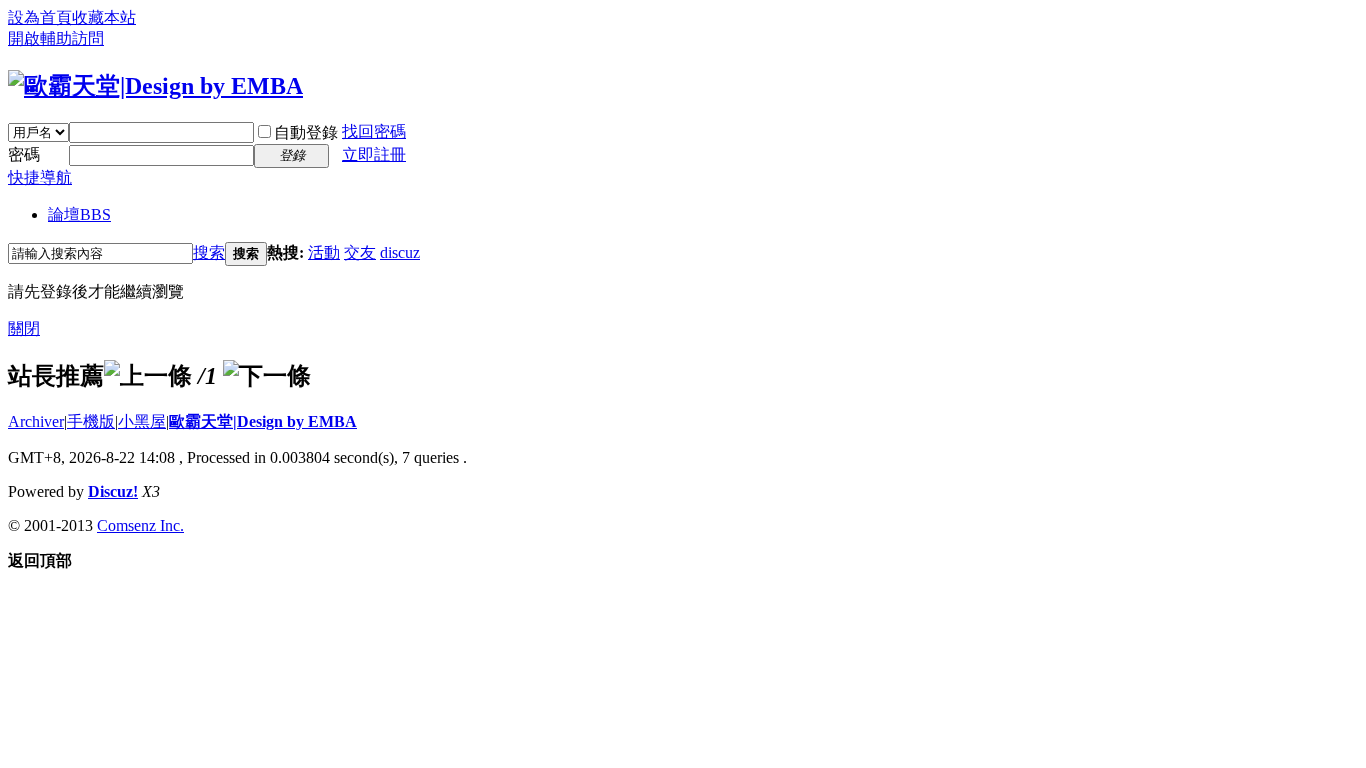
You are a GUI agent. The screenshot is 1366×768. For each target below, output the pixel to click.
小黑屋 (142, 421)
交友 (360, 252)
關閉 (24, 328)
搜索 (209, 252)
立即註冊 (374, 154)
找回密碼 (374, 131)
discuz (400, 252)
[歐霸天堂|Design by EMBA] (155, 86)
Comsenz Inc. (140, 525)
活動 (324, 252)
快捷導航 (40, 177)
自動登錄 (306, 132)
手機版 (91, 421)
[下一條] (267, 376)
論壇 (79, 214)
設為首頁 (40, 17)
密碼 (24, 154)
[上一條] (148, 376)
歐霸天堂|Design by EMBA (263, 421)
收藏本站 (104, 17)
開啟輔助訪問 (56, 38)
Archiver (36, 421)
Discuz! (113, 491)
